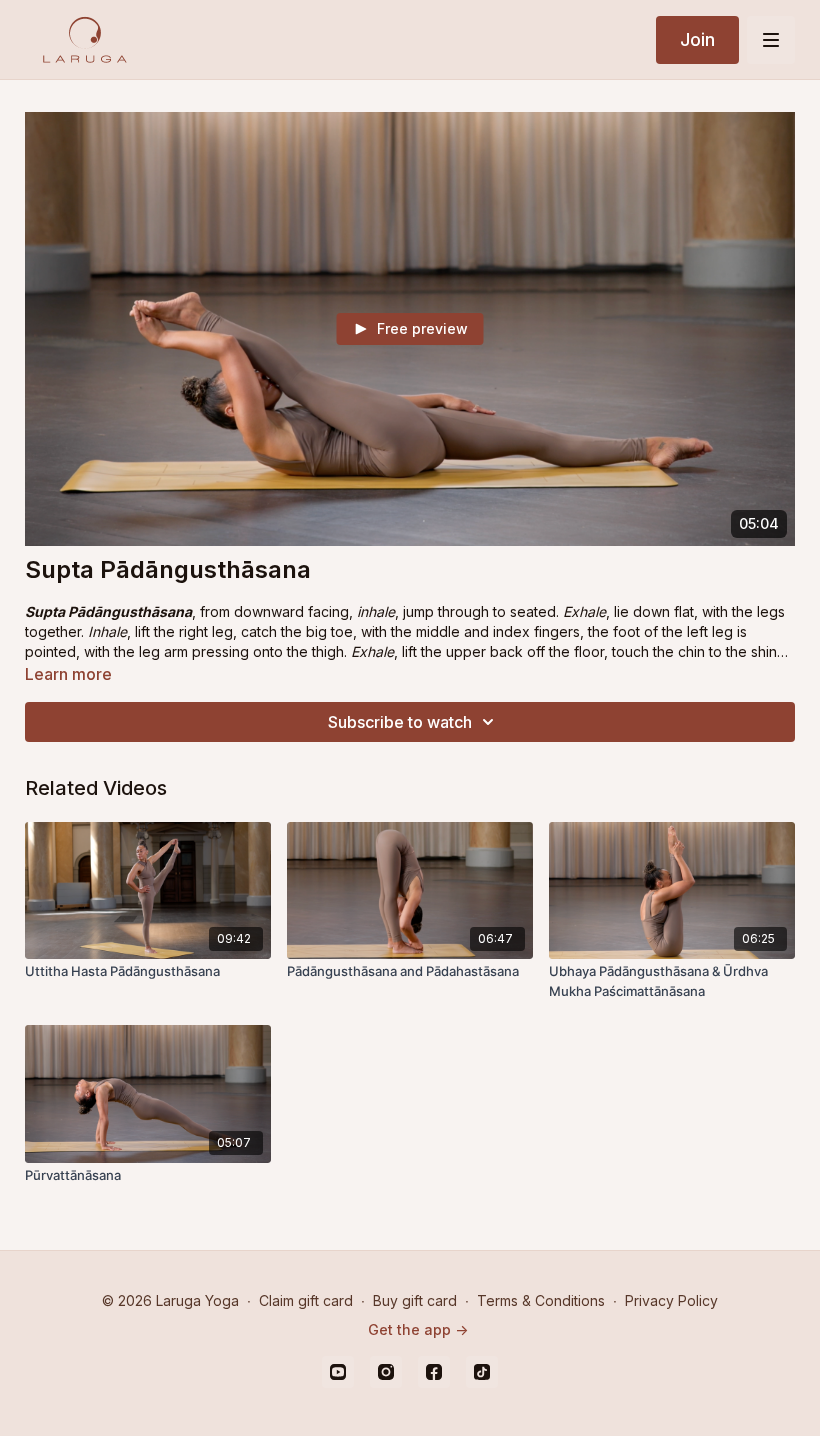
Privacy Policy (671, 1300)
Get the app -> (418, 1329)
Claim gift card (306, 1300)
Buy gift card (415, 1300)
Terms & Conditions (541, 1300)
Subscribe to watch (400, 722)
